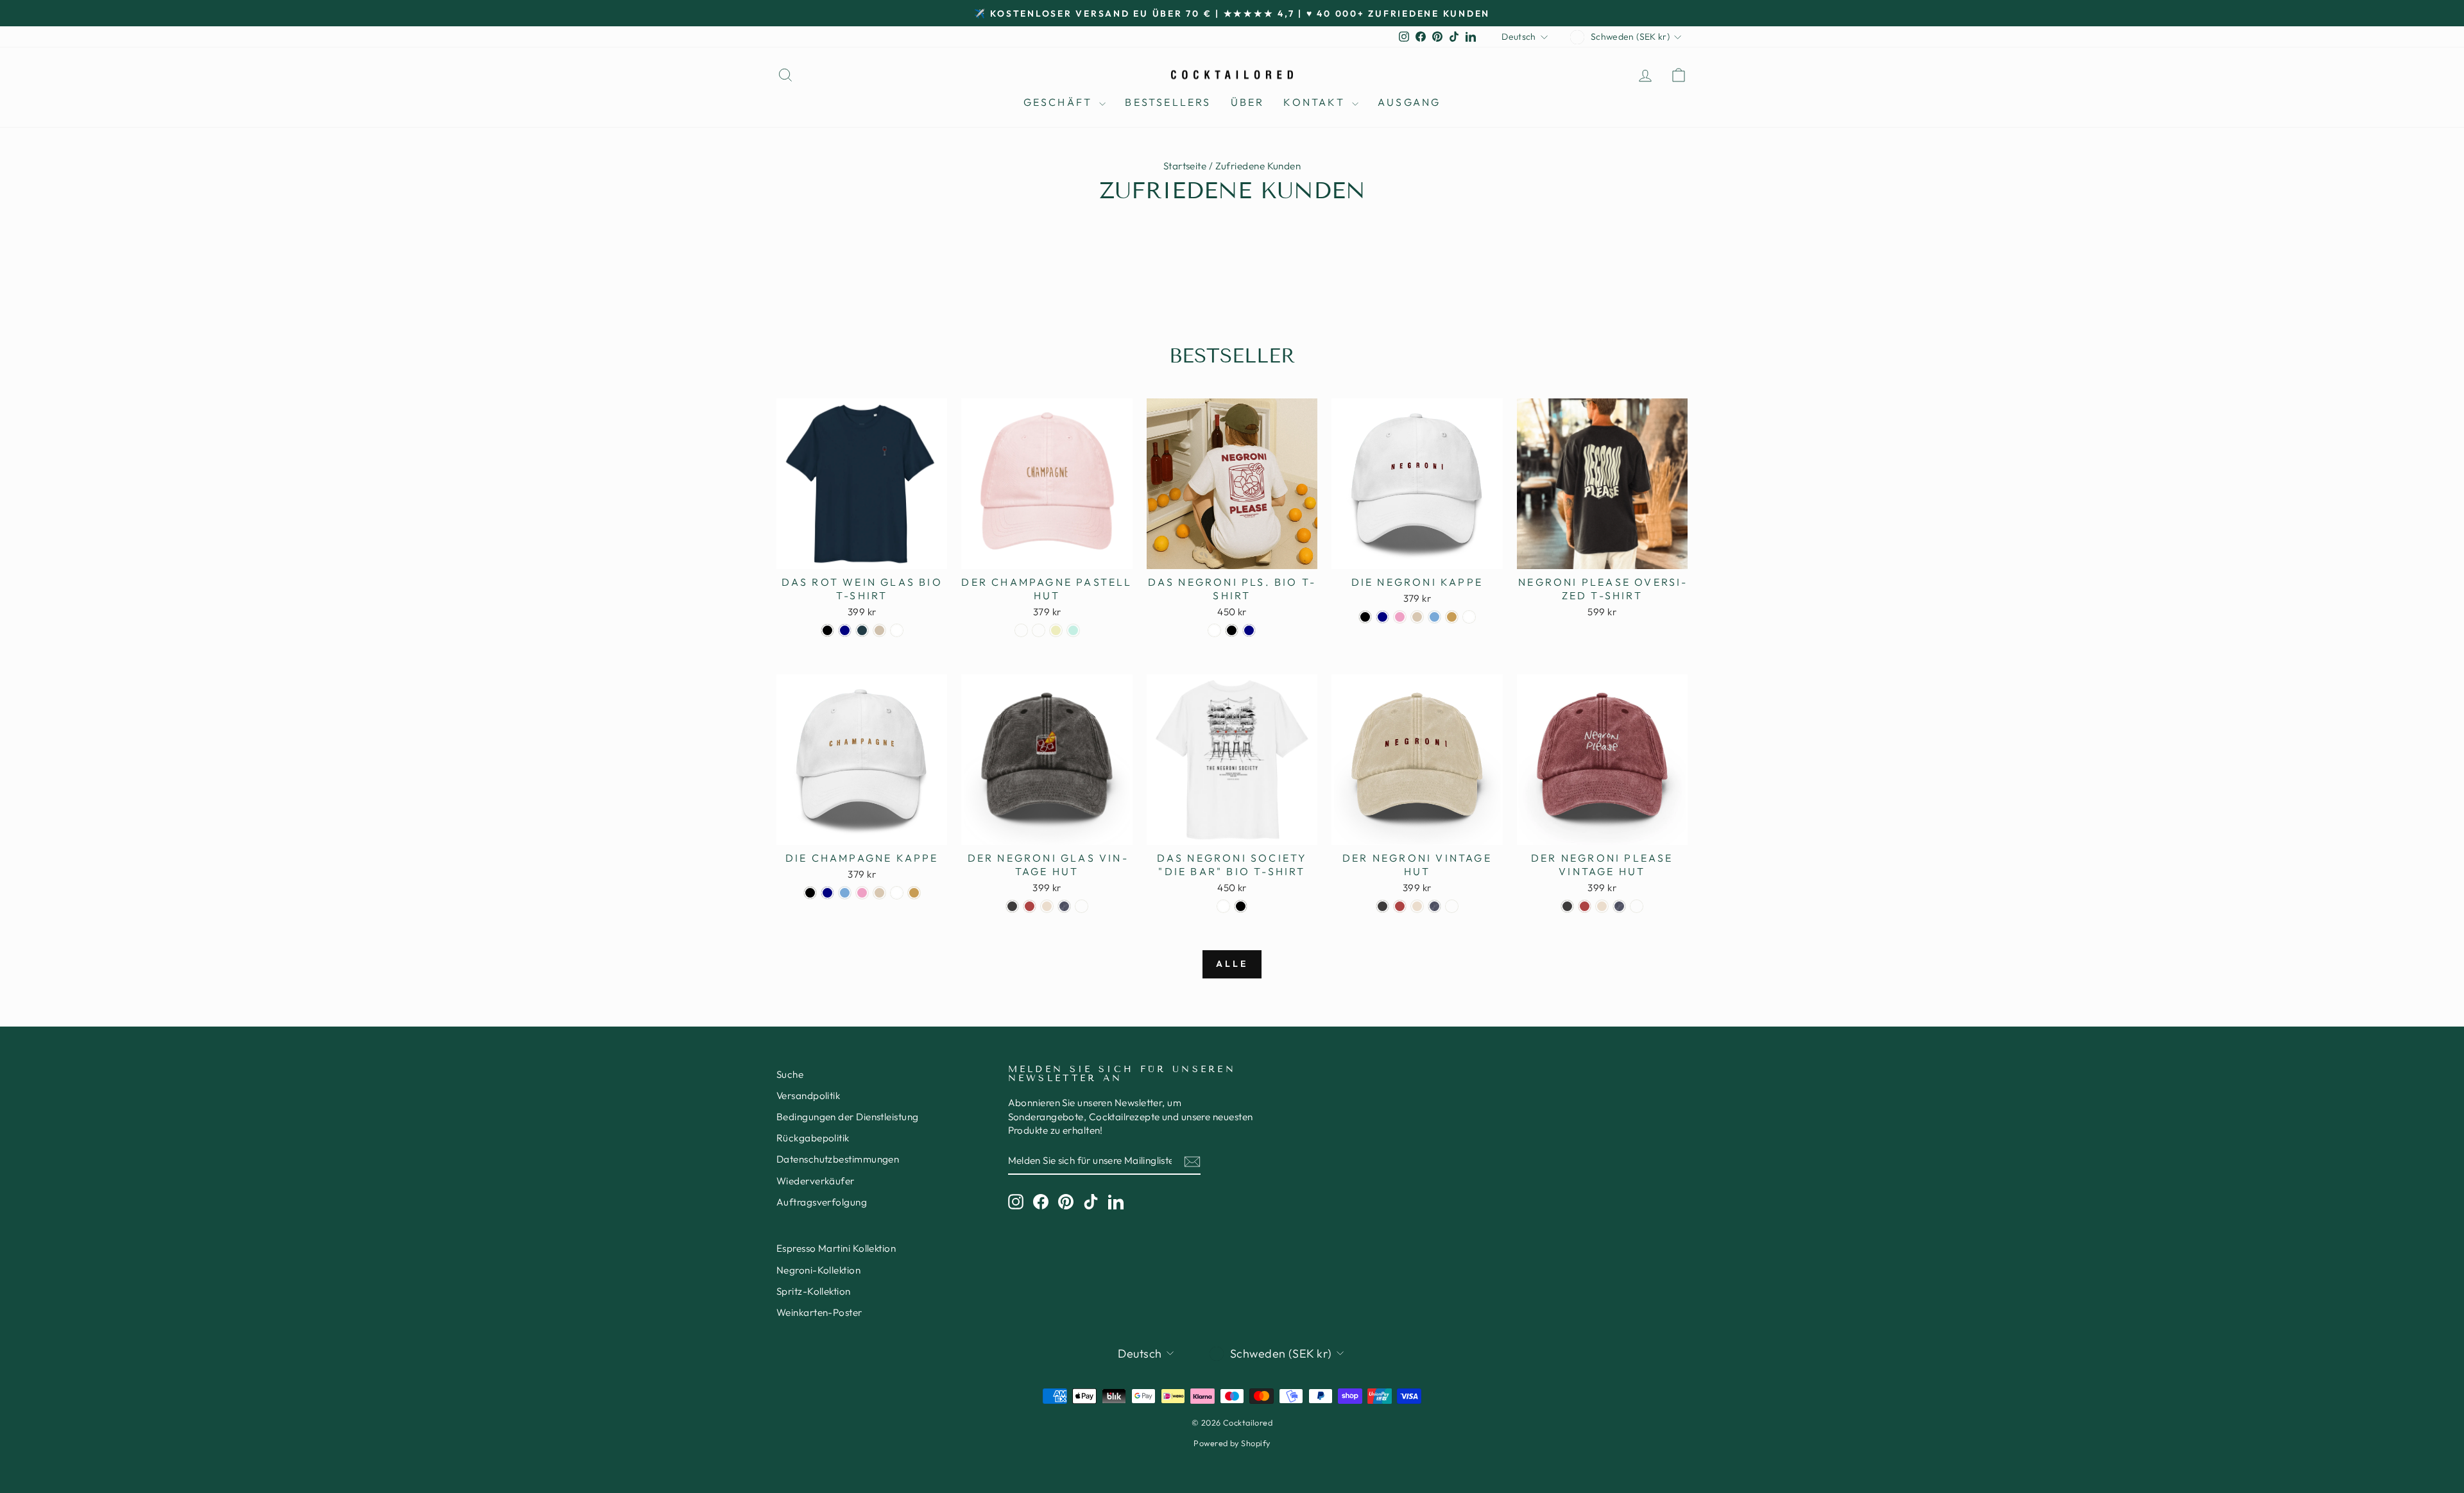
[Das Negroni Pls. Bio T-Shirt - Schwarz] (1232, 630)
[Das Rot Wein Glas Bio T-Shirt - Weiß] (897, 630)
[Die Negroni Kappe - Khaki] (1452, 617)
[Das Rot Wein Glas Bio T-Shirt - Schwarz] (827, 630)
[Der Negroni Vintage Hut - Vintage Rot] (1400, 906)
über (1248, 102)
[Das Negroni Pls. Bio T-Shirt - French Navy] (1249, 630)
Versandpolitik (808, 1096)
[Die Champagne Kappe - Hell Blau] (845, 893)
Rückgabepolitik (813, 1138)
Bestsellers (1168, 102)
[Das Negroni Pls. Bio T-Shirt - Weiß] (1214, 630)
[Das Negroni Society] (1223, 906)
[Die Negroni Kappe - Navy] (1382, 617)
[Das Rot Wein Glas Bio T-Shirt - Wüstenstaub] (879, 630)
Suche (790, 1074)
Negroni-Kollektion (818, 1270)
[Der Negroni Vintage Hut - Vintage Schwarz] (1382, 906)
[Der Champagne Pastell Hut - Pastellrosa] (1039, 630)
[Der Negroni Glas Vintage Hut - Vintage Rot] (1030, 906)
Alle (1232, 964)
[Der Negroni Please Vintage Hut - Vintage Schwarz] (1567, 906)
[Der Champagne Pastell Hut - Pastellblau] (1021, 630)
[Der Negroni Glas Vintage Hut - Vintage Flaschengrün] (1082, 906)
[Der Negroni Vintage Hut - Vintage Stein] (1417, 906)
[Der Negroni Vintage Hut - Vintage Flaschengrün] (1452, 906)
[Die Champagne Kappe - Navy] (827, 893)
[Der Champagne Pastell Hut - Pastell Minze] (1073, 630)
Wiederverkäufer (816, 1181)
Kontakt (1316, 102)
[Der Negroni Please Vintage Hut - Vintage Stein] (1602, 906)
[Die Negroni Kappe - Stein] (1417, 617)
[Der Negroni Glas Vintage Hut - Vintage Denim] (1064, 906)
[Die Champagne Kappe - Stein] (879, 893)
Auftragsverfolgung (822, 1202)
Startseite (1185, 166)
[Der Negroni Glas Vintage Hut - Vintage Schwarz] (1012, 906)
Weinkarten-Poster (819, 1312)
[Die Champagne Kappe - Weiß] (897, 893)
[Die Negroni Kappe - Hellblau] (1434, 617)
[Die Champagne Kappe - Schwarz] (810, 893)
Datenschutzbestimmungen (838, 1159)
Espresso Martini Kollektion (836, 1248)
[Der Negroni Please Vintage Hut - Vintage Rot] (1585, 906)
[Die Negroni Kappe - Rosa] (1400, 617)
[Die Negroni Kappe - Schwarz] (1365, 617)
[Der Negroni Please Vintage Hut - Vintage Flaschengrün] (1637, 906)
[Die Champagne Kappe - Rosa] (862, 893)
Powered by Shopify (1232, 1443)
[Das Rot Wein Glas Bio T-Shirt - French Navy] (845, 630)
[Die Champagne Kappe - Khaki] (914, 893)
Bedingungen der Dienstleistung (848, 1117)
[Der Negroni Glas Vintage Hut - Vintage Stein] (1047, 906)
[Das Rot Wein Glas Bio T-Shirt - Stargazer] (862, 630)
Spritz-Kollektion (814, 1291)
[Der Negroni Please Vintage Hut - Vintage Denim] (1619, 906)
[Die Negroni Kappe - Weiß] (1469, 617)
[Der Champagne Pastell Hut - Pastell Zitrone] (1056, 630)
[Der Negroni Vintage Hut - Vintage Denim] (1434, 906)
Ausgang (1409, 102)
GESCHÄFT (1060, 102)
